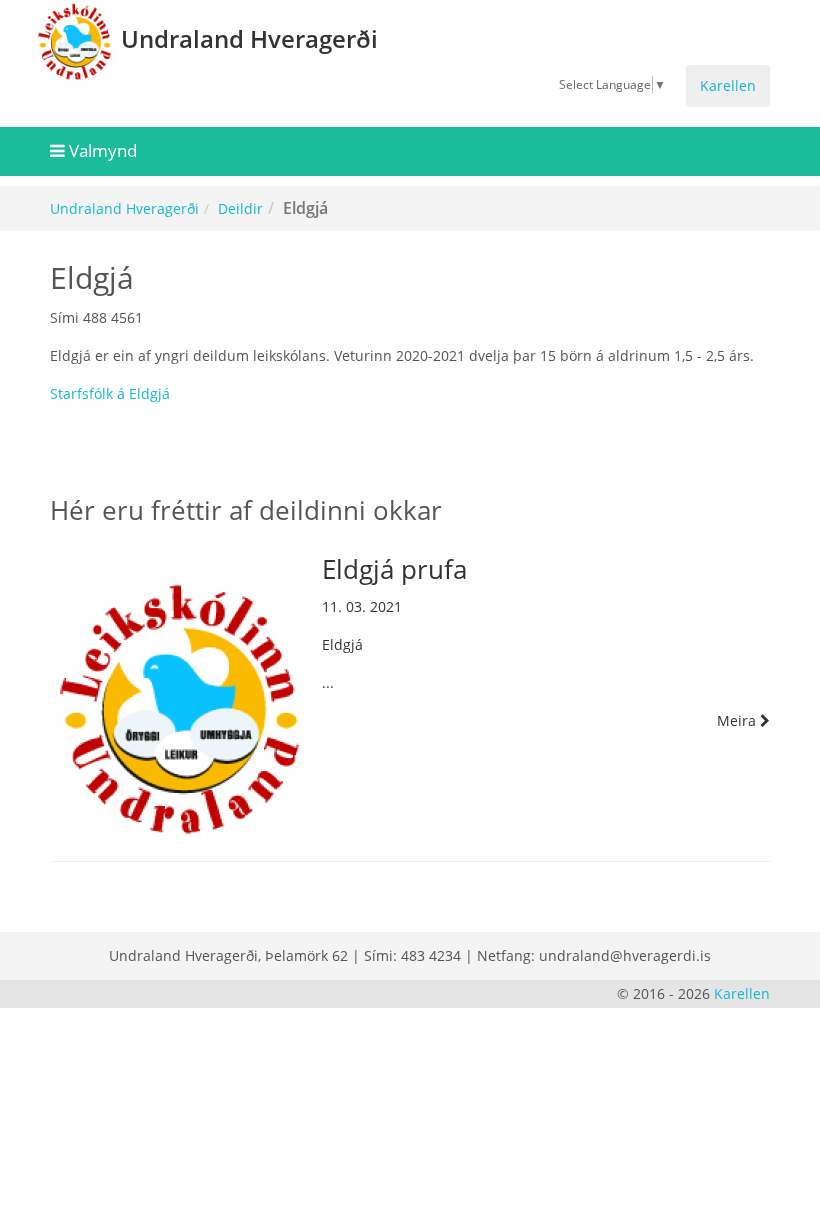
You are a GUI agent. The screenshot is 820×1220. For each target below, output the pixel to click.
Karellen (728, 85)
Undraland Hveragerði (124, 208)
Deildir (240, 208)
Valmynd (101, 150)
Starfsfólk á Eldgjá (110, 393)
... (541, 624)
